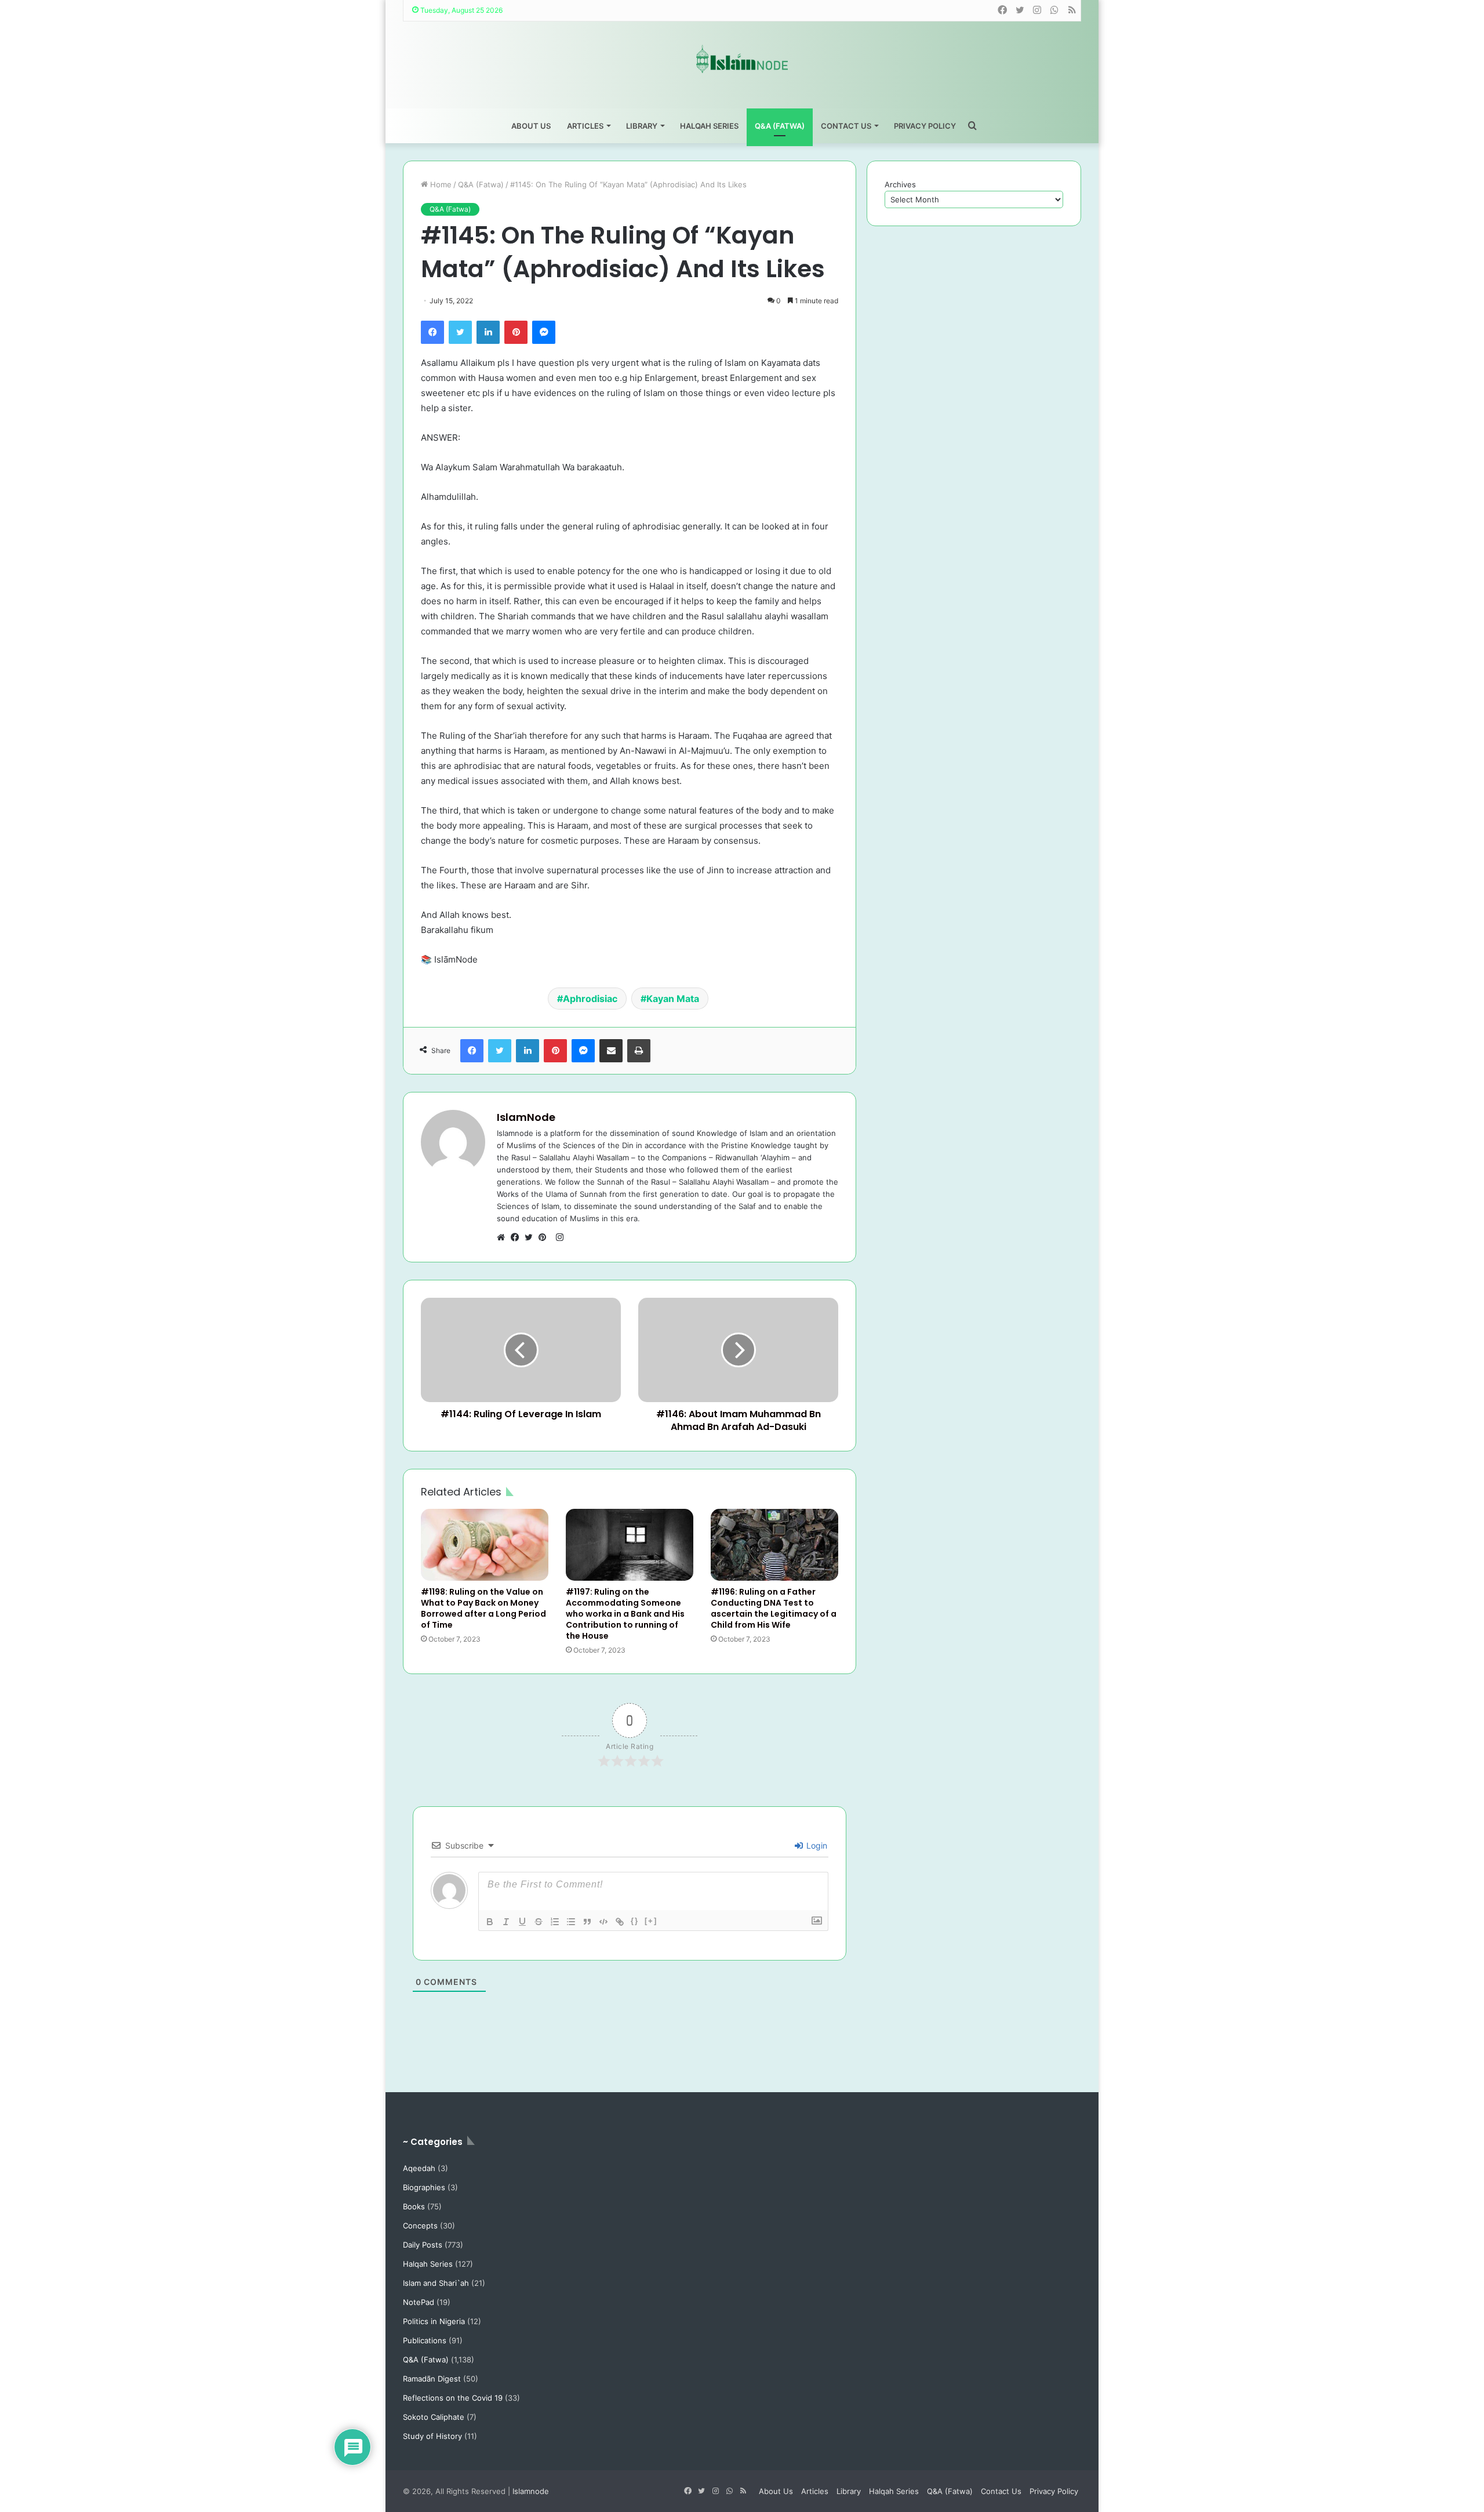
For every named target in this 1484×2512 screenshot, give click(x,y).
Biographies (424, 2187)
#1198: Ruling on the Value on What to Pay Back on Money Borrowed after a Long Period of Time (483, 1608)
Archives (900, 184)
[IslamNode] (742, 59)
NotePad (419, 2302)
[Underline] (522, 1922)
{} (635, 1921)
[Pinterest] (516, 332)
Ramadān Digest (432, 2379)
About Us (531, 126)
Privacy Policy (925, 126)
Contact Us (846, 126)
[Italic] (506, 1922)
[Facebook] (432, 332)
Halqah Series (709, 126)
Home (440, 184)
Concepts (420, 2226)
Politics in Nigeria (434, 2321)
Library (642, 126)
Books (414, 2206)
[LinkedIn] (488, 332)
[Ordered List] (555, 1922)
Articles (585, 126)
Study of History (432, 2436)
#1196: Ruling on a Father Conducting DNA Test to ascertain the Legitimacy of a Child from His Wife (774, 1608)
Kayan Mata (673, 999)
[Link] (620, 1922)
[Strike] (539, 1922)
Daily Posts (423, 2245)
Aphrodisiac (590, 999)
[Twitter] (460, 332)
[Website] (504, 1237)
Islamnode (531, 2491)
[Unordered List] (571, 1922)
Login (816, 1845)
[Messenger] (544, 332)
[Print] (639, 1051)
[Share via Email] (611, 1051)
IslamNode (526, 1117)
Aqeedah (419, 2168)
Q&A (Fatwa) (780, 126)
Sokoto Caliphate (434, 2417)
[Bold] (490, 1922)
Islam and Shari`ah (436, 2283)
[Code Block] (603, 1922)
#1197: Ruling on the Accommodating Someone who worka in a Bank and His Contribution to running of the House (625, 1614)
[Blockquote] (587, 1922)
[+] (651, 1921)
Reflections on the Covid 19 (453, 2398)
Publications (425, 2340)
